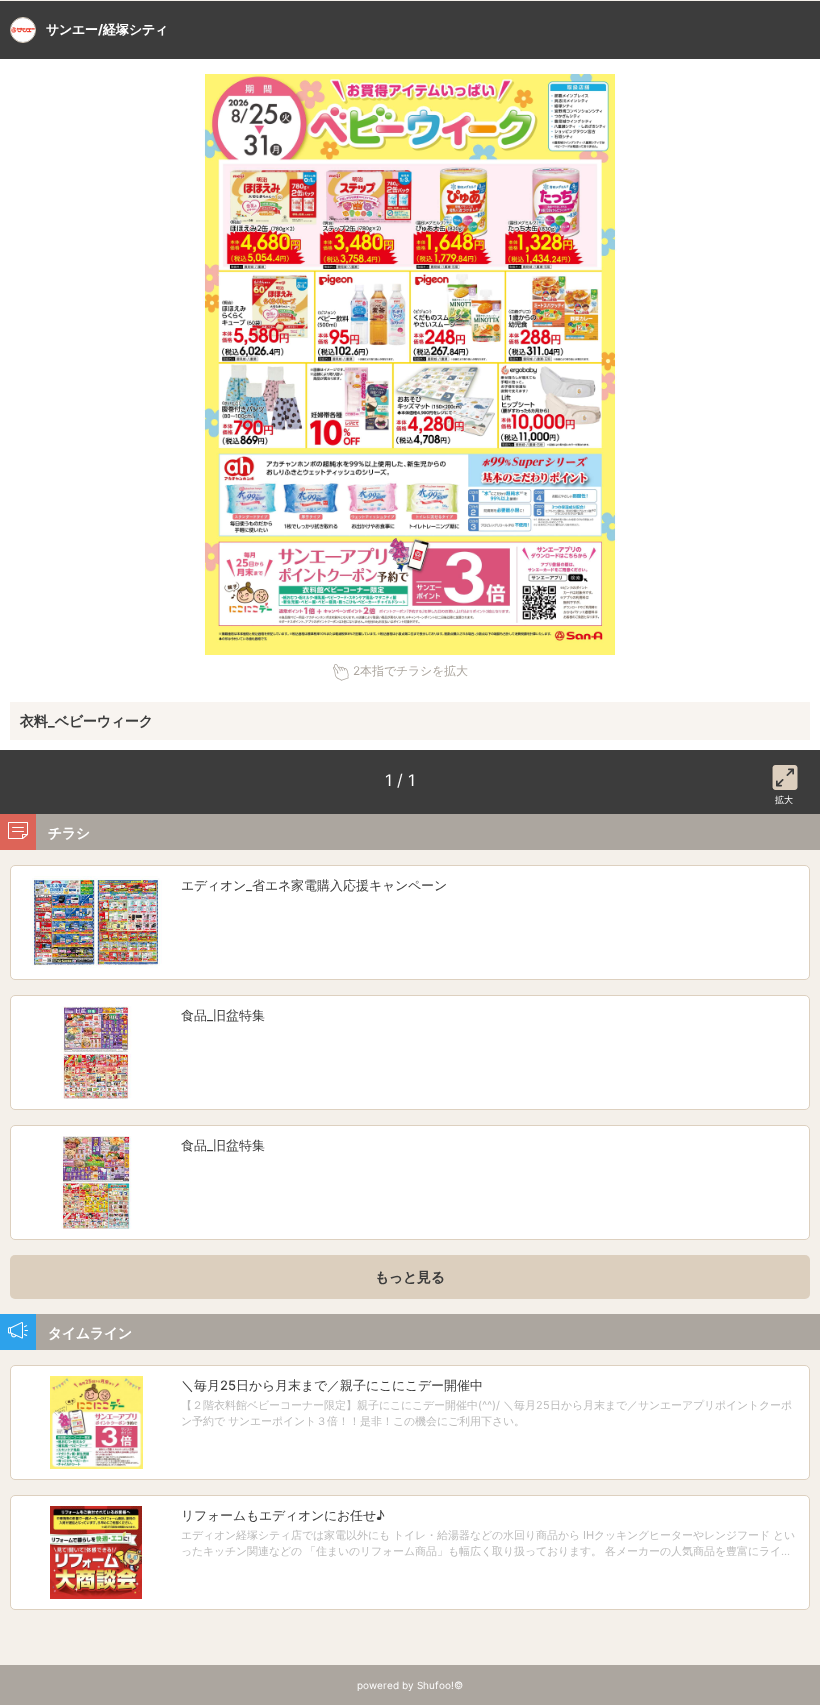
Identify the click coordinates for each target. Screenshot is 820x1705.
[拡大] (785, 774)
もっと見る (410, 1276)
